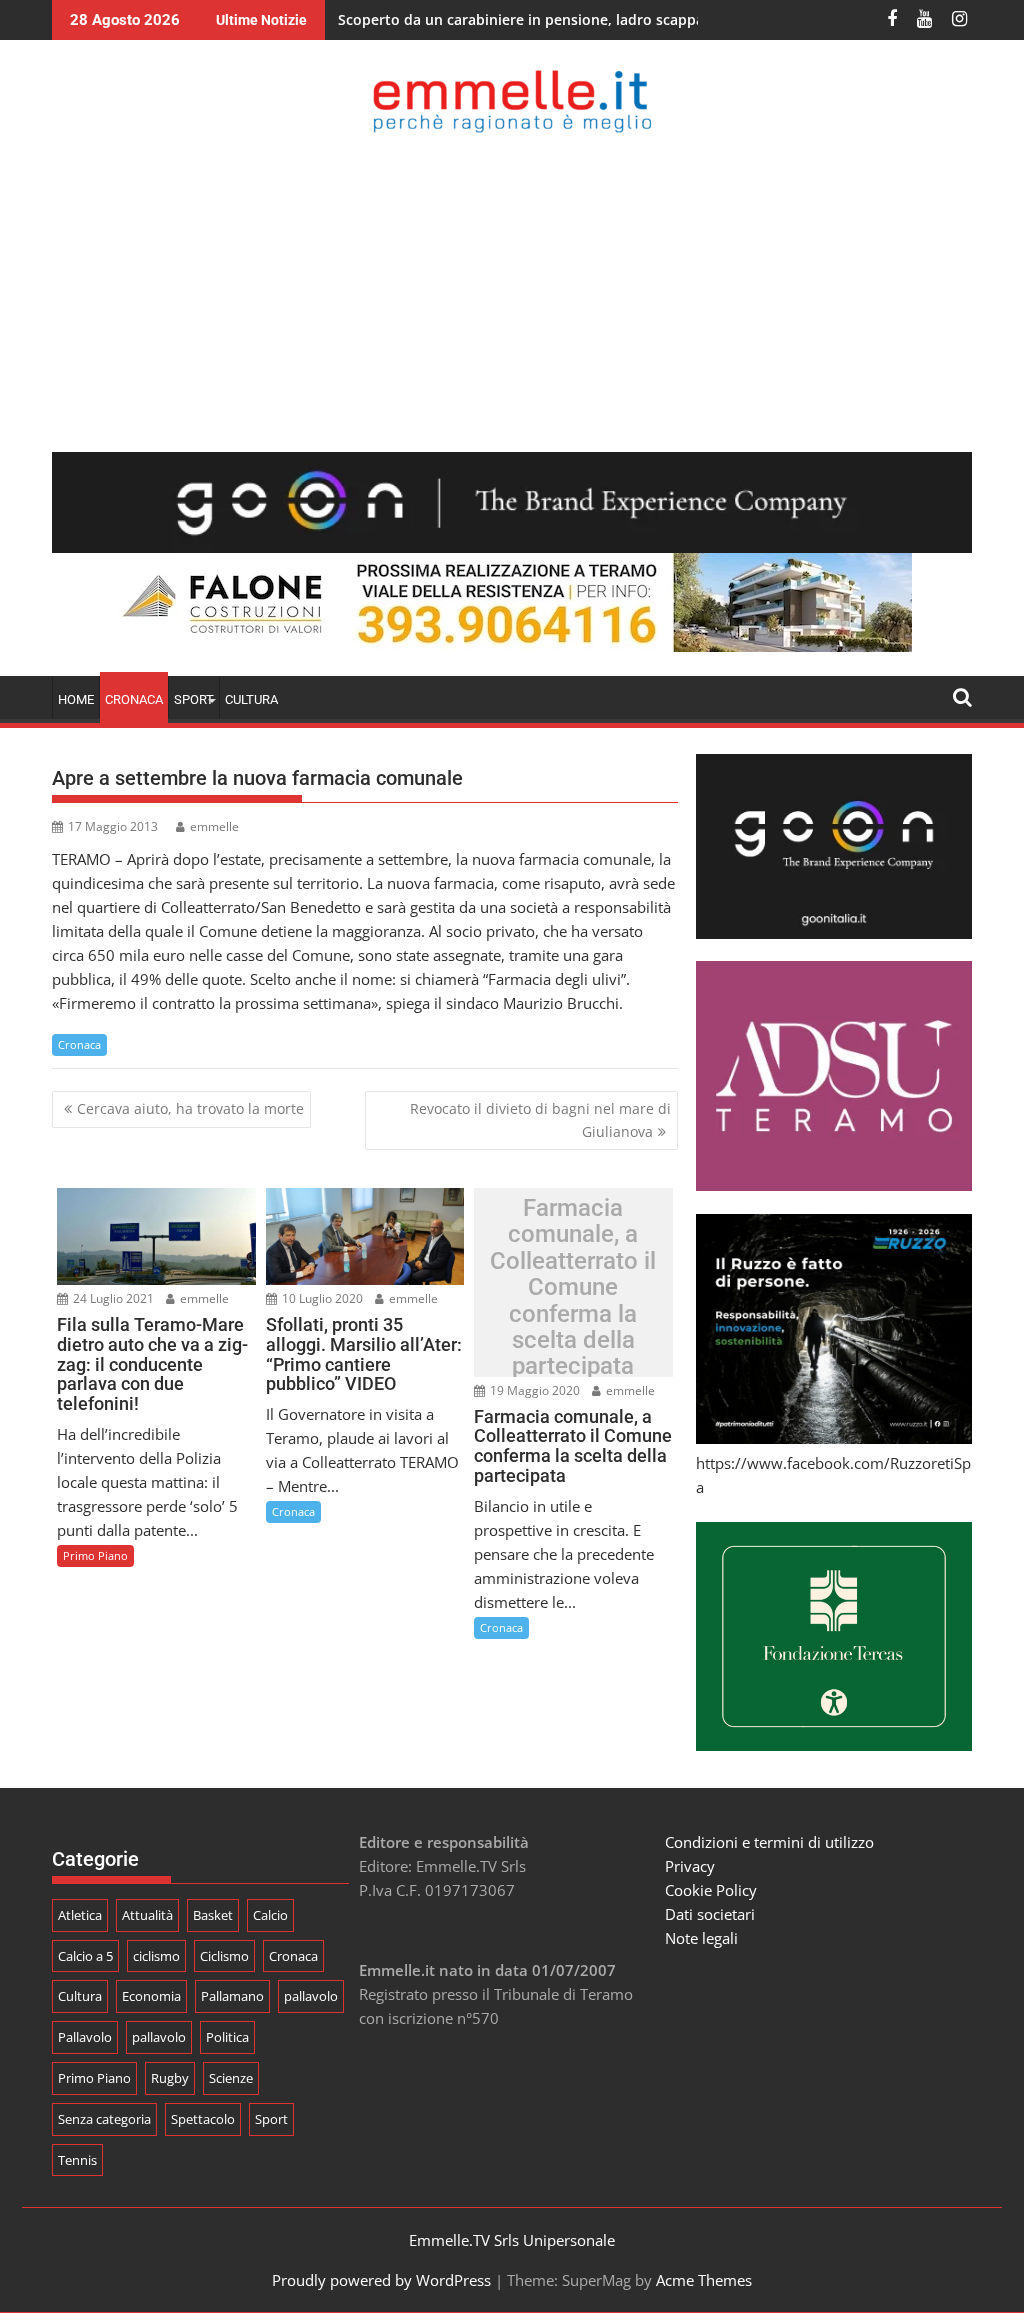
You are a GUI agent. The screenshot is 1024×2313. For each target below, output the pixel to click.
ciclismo (156, 1956)
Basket (213, 1915)
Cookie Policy (711, 1890)
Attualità (147, 1915)
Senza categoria (104, 2119)
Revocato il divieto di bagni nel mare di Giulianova (540, 1119)
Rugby (170, 2078)
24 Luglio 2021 (112, 1298)
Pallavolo (85, 2037)
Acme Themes (704, 2280)
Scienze (231, 2078)
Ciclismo (224, 1956)
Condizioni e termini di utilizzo (769, 1842)
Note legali (701, 1938)
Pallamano (232, 1996)
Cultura (251, 699)
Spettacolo (203, 2119)
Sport (271, 2119)
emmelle (214, 826)
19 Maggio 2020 (533, 1390)
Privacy (690, 1866)
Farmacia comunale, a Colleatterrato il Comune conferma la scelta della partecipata (573, 1287)
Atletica (80, 1915)
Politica (227, 2037)
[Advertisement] (512, 292)
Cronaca (134, 699)
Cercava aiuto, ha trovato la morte (190, 1108)
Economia (151, 1996)
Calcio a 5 (85, 1956)
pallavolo (311, 1996)
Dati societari (710, 1914)
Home (76, 699)
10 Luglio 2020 (321, 1298)
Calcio (270, 1915)
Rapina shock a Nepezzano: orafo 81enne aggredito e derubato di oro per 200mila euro (636, 19)
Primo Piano (95, 1555)
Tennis (77, 2160)
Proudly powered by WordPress (381, 2280)
